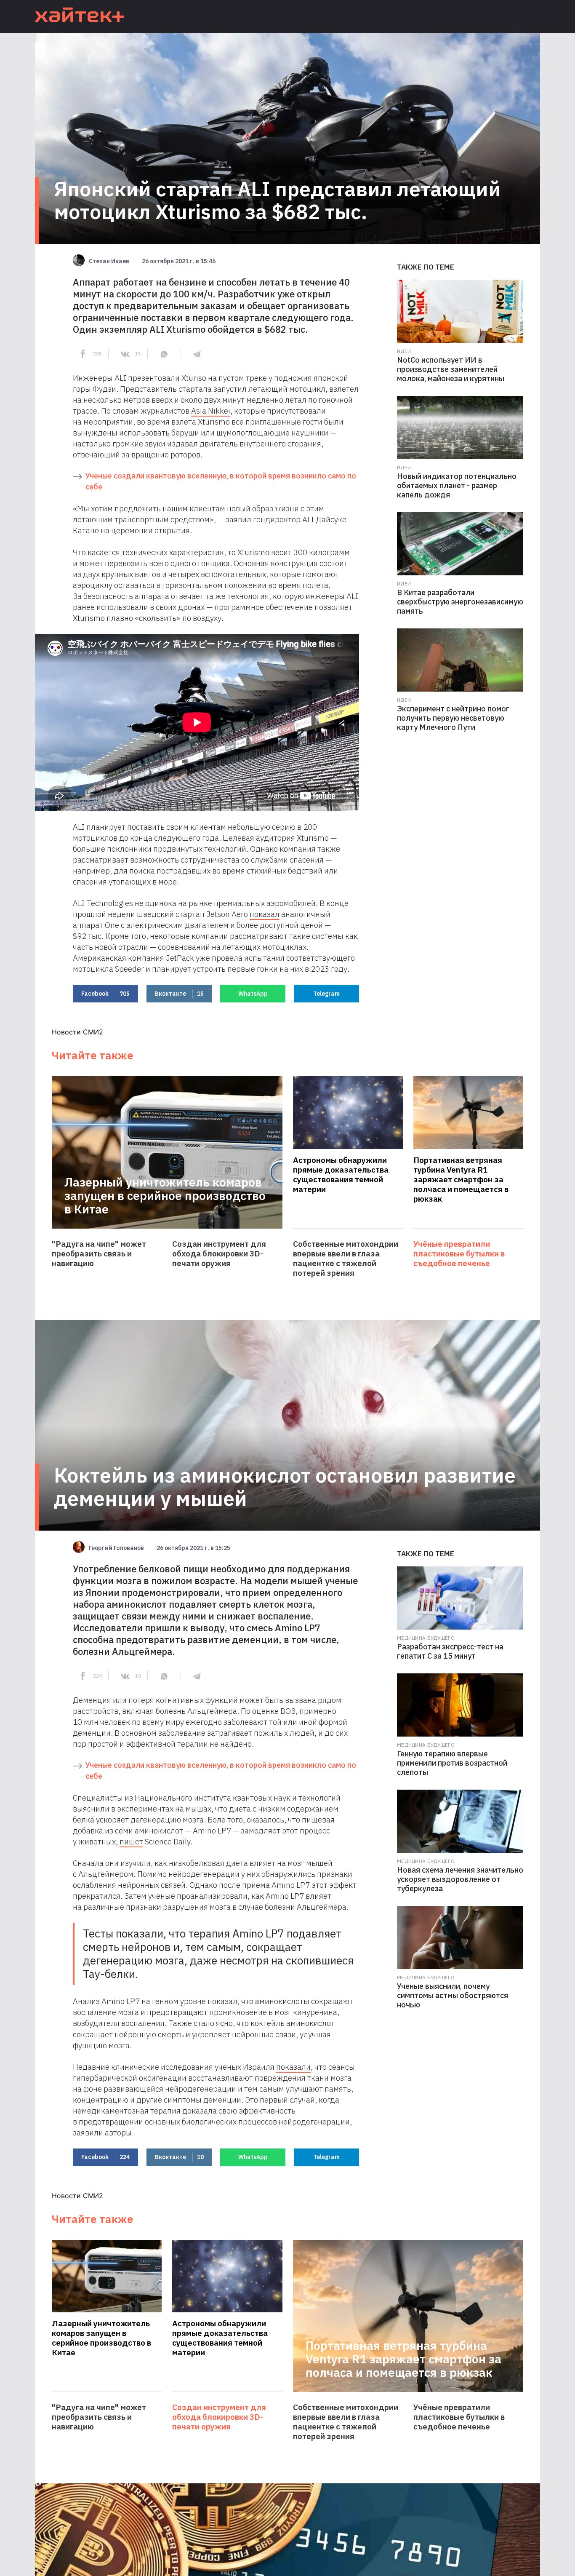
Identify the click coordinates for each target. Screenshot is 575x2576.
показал (265, 914)
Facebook (105, 994)
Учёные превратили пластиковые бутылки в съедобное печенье (459, 1254)
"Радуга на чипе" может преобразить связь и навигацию (99, 1254)
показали (293, 2067)
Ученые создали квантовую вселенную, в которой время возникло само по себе (221, 481)
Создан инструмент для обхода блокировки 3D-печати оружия (219, 1254)
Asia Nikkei (211, 411)
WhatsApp (253, 994)
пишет (131, 1841)
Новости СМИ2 (77, 1032)
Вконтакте (179, 994)
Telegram (326, 994)
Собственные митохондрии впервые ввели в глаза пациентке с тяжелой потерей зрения (346, 1259)
